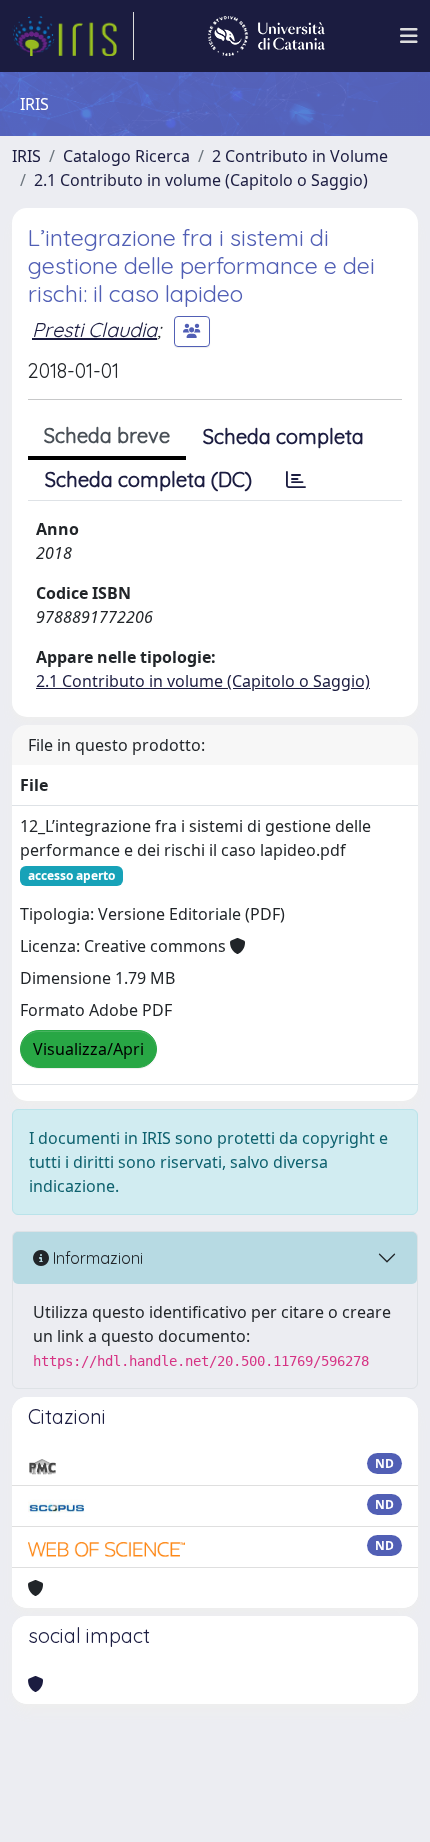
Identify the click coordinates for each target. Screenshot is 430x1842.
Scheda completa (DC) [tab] (148, 479)
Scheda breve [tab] (107, 435)
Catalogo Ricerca (126, 156)
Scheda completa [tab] (283, 436)
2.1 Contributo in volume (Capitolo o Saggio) (201, 180)
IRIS (26, 156)
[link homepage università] (266, 36)
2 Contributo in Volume (300, 156)
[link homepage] (73, 36)
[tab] (296, 480)
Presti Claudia (94, 329)
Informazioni (96, 1258)
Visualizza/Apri (88, 1049)
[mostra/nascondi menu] (409, 36)
